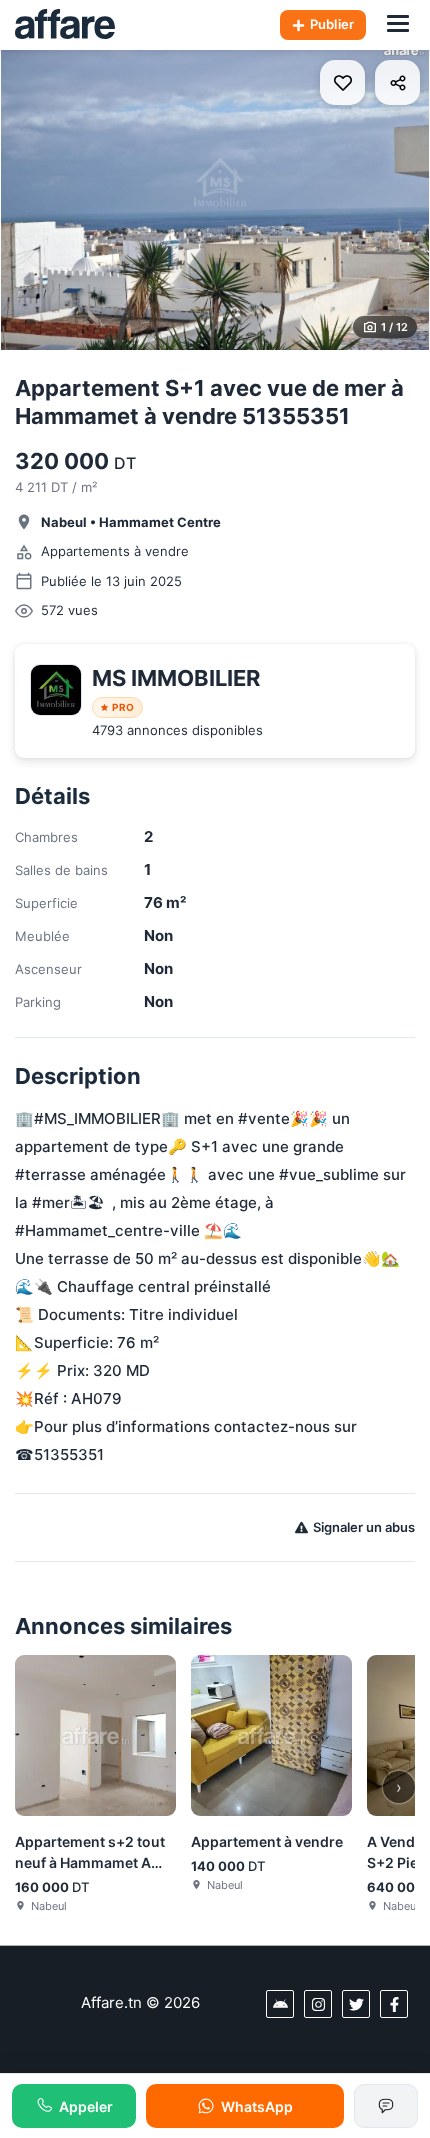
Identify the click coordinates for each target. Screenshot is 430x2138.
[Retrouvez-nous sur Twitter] (356, 2004)
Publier (332, 24)
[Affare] (65, 25)
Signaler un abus (364, 1527)
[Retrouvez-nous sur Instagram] (318, 2004)
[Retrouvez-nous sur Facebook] (394, 2004)
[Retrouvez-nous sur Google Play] (280, 2004)
